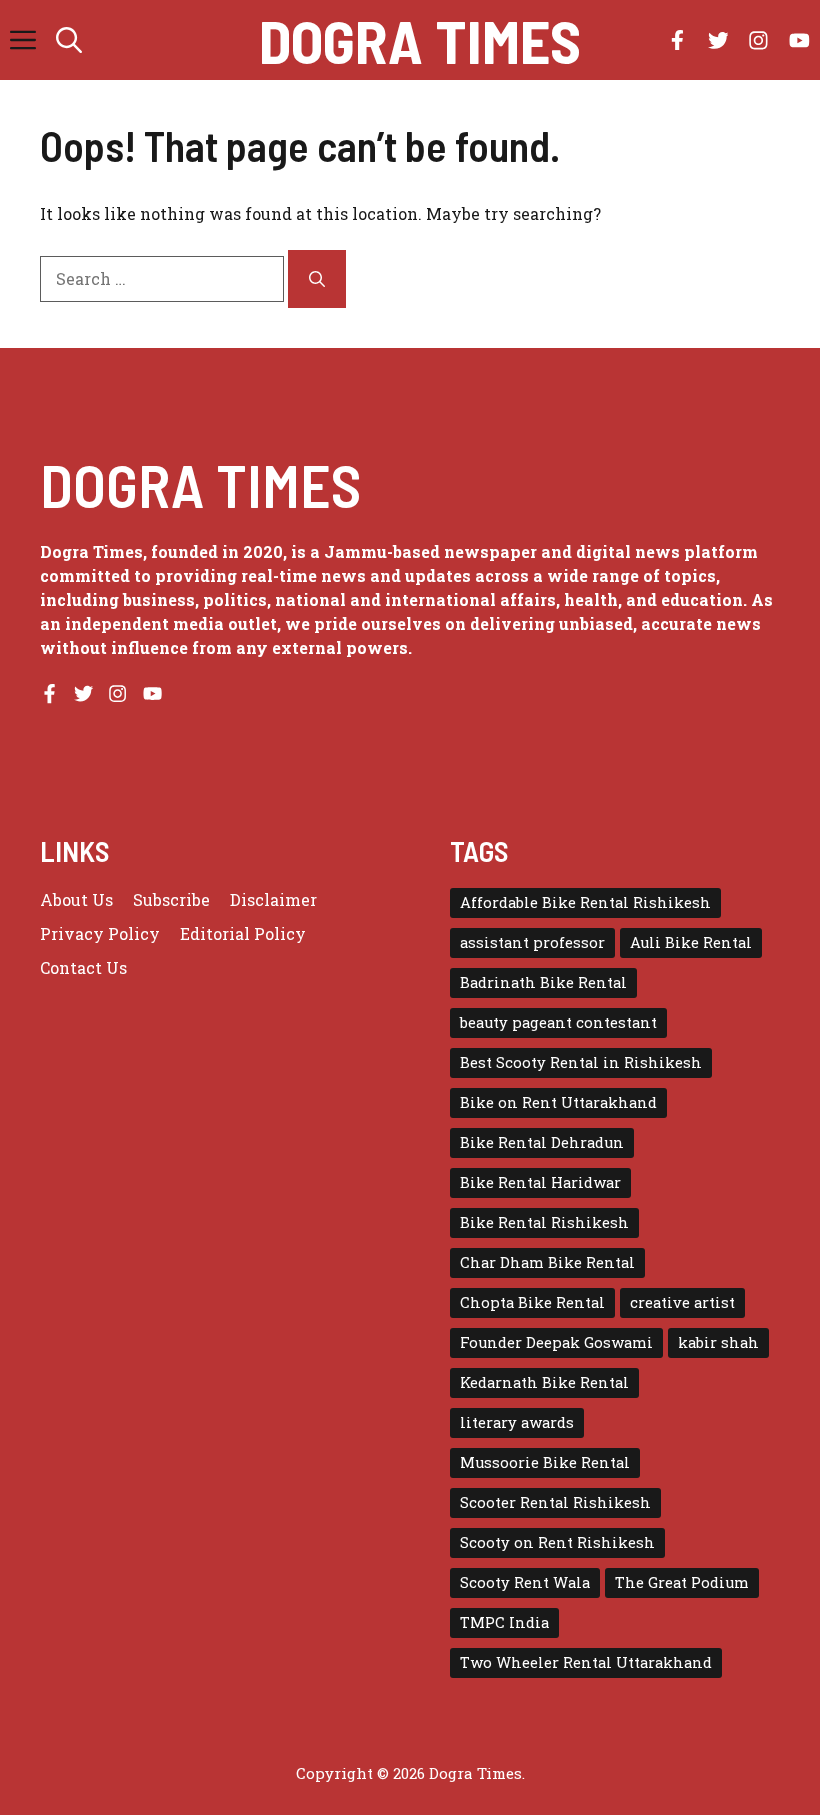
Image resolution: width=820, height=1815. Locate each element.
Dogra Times (420, 40)
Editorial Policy (243, 933)
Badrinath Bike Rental (543, 982)
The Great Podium (682, 1582)
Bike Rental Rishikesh (544, 1222)
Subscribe (171, 899)
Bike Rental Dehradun (542, 1142)
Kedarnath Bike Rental (544, 1382)
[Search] (317, 279)
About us (76, 899)
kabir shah (718, 1342)
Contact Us (83, 967)
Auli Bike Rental (691, 942)
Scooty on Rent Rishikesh (557, 1542)
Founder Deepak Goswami (556, 1342)
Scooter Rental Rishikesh (555, 1502)
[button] (69, 40)
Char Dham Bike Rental (547, 1262)
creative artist (682, 1302)
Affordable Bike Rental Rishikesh (585, 902)
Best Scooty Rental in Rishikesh (581, 1062)
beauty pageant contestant (558, 1022)
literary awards (517, 1422)
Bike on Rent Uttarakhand (558, 1102)
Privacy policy (100, 933)
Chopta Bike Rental (532, 1302)
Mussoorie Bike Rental (545, 1462)
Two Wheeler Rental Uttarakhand (586, 1662)
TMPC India (504, 1622)
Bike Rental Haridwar (540, 1182)
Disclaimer (273, 899)
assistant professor (532, 942)
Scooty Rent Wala (525, 1582)
